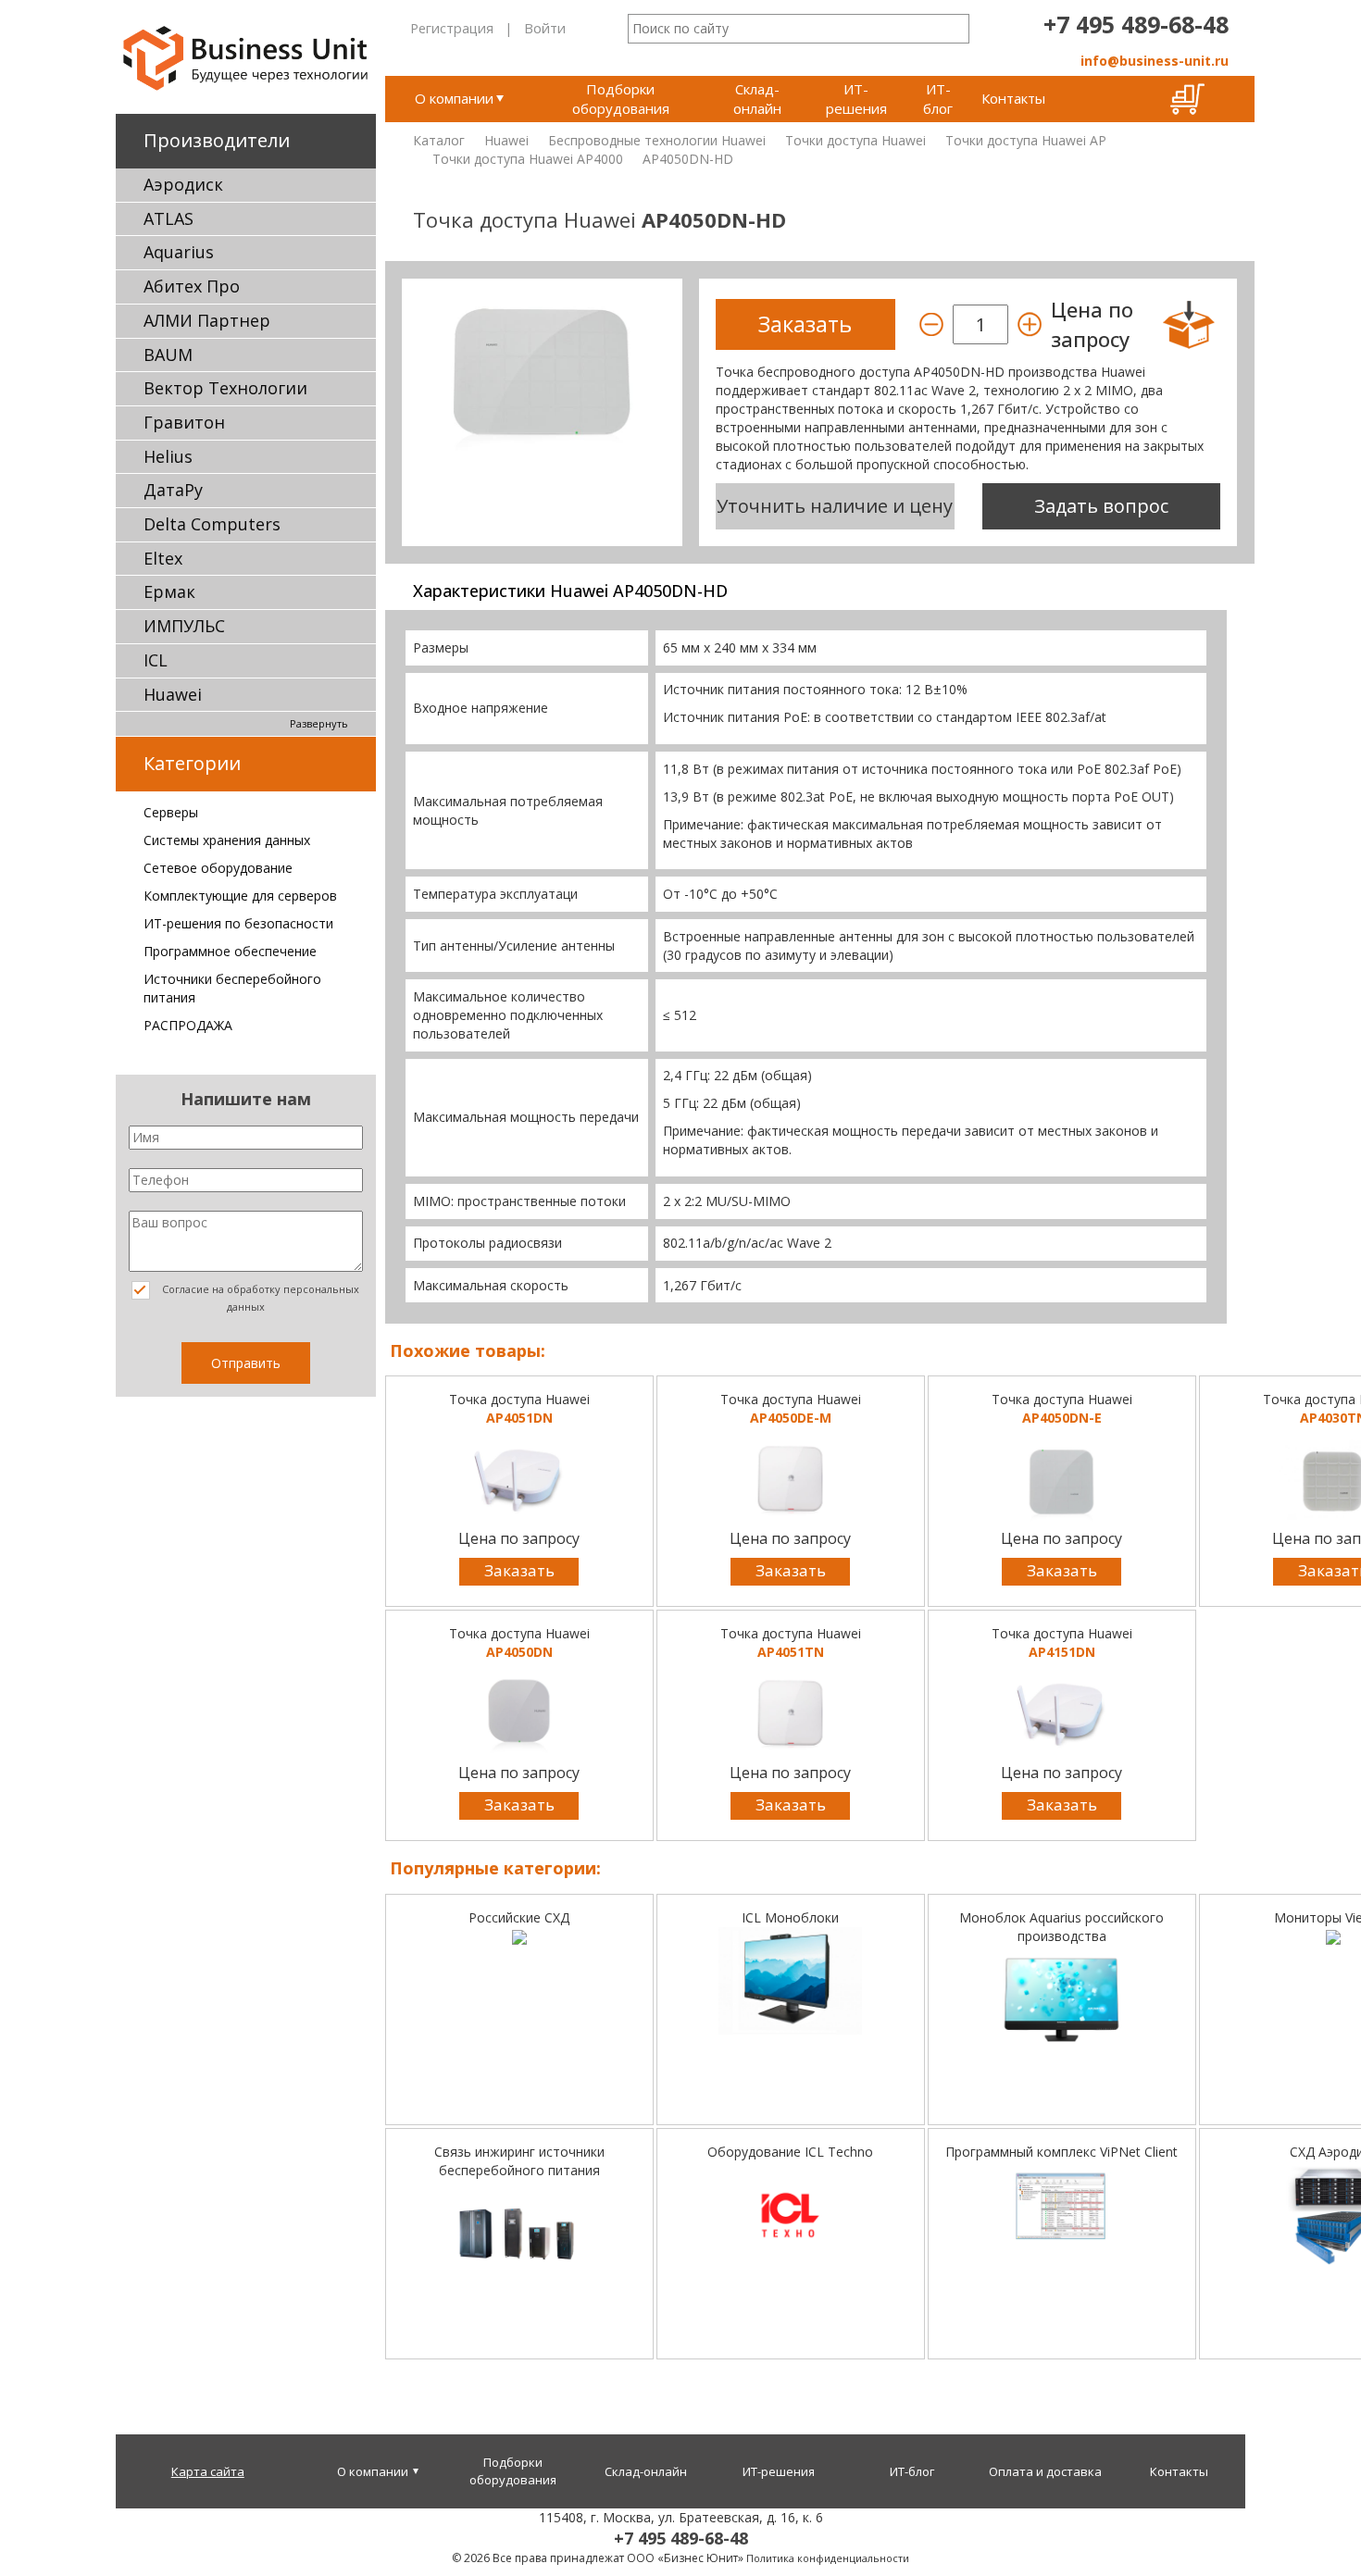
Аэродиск (183, 184)
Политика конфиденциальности (828, 2558)
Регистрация (452, 28)
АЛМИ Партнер (207, 320)
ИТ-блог (938, 99)
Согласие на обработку (259, 1298)
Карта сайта (208, 2471)
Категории (192, 763)
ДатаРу (173, 490)
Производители (217, 140)
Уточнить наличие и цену (835, 506)
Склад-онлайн (757, 99)
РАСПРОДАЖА (188, 1025)
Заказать (519, 1570)
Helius (168, 456)
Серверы (171, 812)
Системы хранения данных (227, 840)
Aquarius (179, 252)
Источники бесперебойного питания (232, 988)
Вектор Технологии (225, 388)
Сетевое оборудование (218, 868)
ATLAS (169, 218)
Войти (545, 28)
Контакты (1013, 98)
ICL (156, 660)
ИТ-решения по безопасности (238, 923)
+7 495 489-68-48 (1136, 24)
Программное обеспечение (230, 951)
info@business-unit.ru (1155, 61)
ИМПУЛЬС (184, 626)
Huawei (173, 694)
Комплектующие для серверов (240, 896)
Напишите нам (246, 1099)
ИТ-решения (856, 99)
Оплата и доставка (1045, 2471)
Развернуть (319, 723)
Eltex (163, 558)
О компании (454, 98)
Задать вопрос (1101, 506)
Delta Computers (212, 524)
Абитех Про (192, 286)
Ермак (169, 591)
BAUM (168, 355)
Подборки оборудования (621, 99)
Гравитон (184, 422)
